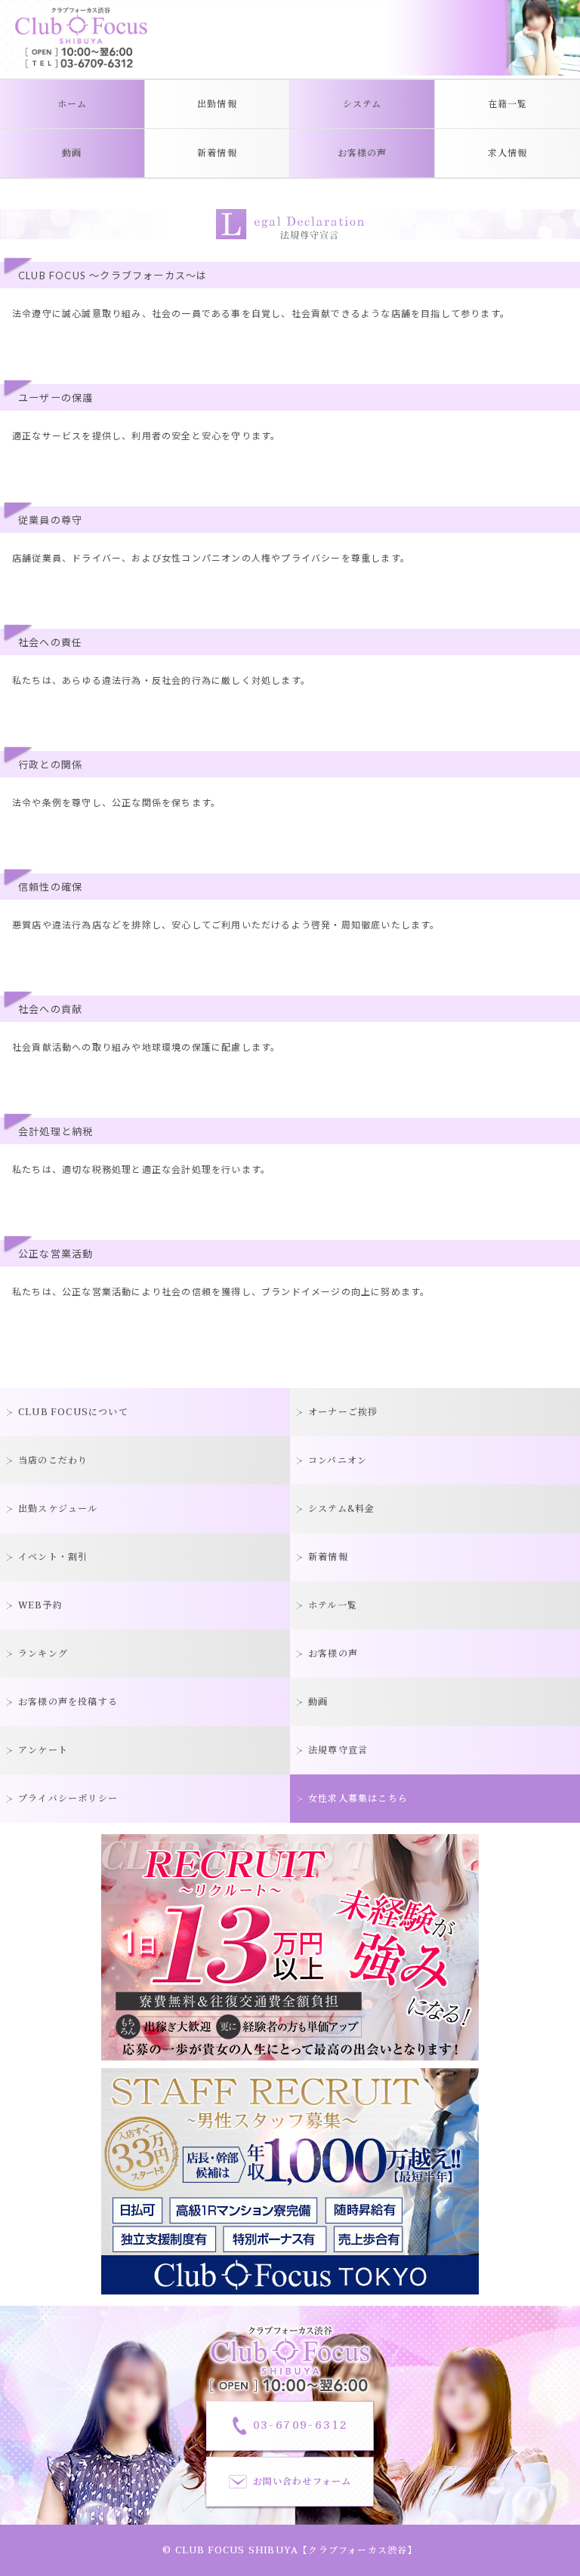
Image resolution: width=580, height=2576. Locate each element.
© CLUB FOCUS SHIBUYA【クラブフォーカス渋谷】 (290, 2550)
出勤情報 (217, 104)
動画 (72, 153)
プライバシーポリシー (68, 1799)
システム (362, 104)
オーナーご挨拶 (343, 1412)
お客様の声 (362, 153)
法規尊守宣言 (338, 1750)
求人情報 (508, 153)
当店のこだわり (53, 1460)
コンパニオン (338, 1460)
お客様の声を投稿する (68, 1702)
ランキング (43, 1654)
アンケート (43, 1750)
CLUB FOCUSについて (73, 1412)
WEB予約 (40, 1605)
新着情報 (217, 153)
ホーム (72, 104)
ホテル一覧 (333, 1605)
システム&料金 (341, 1509)
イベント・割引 (53, 1557)
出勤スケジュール (58, 1509)
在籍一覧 (508, 104)
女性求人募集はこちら (358, 1799)
